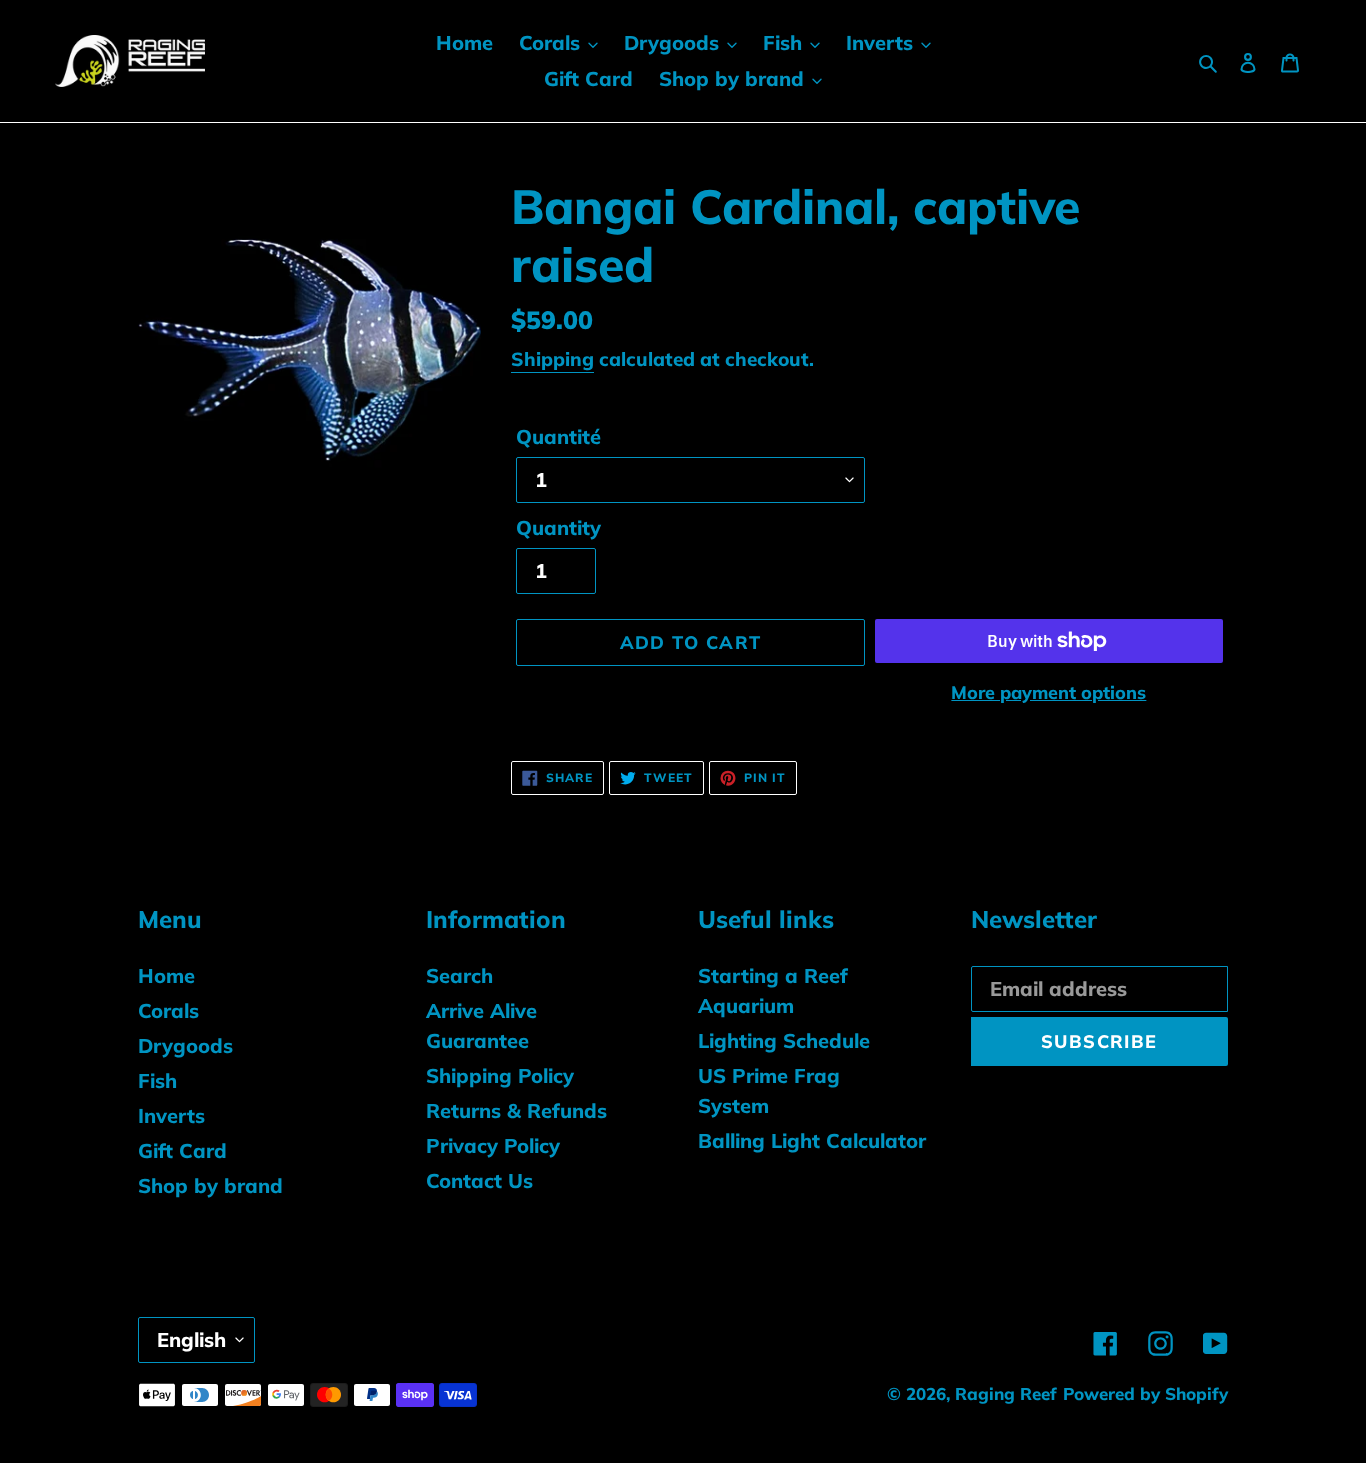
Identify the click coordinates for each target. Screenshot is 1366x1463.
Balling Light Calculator (812, 1140)
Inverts (171, 1115)
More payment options (1048, 692)
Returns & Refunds (516, 1110)
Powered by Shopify (1145, 1393)
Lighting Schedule (784, 1040)
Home (166, 975)
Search (459, 975)
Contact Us (479, 1180)
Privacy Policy (493, 1145)
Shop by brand (210, 1185)
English (191, 1339)
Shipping (552, 359)
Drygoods (185, 1045)
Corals (168, 1010)
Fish (157, 1080)
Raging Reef (1006, 1393)
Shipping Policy (500, 1075)
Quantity (558, 527)
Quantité (558, 436)
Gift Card (182, 1150)
